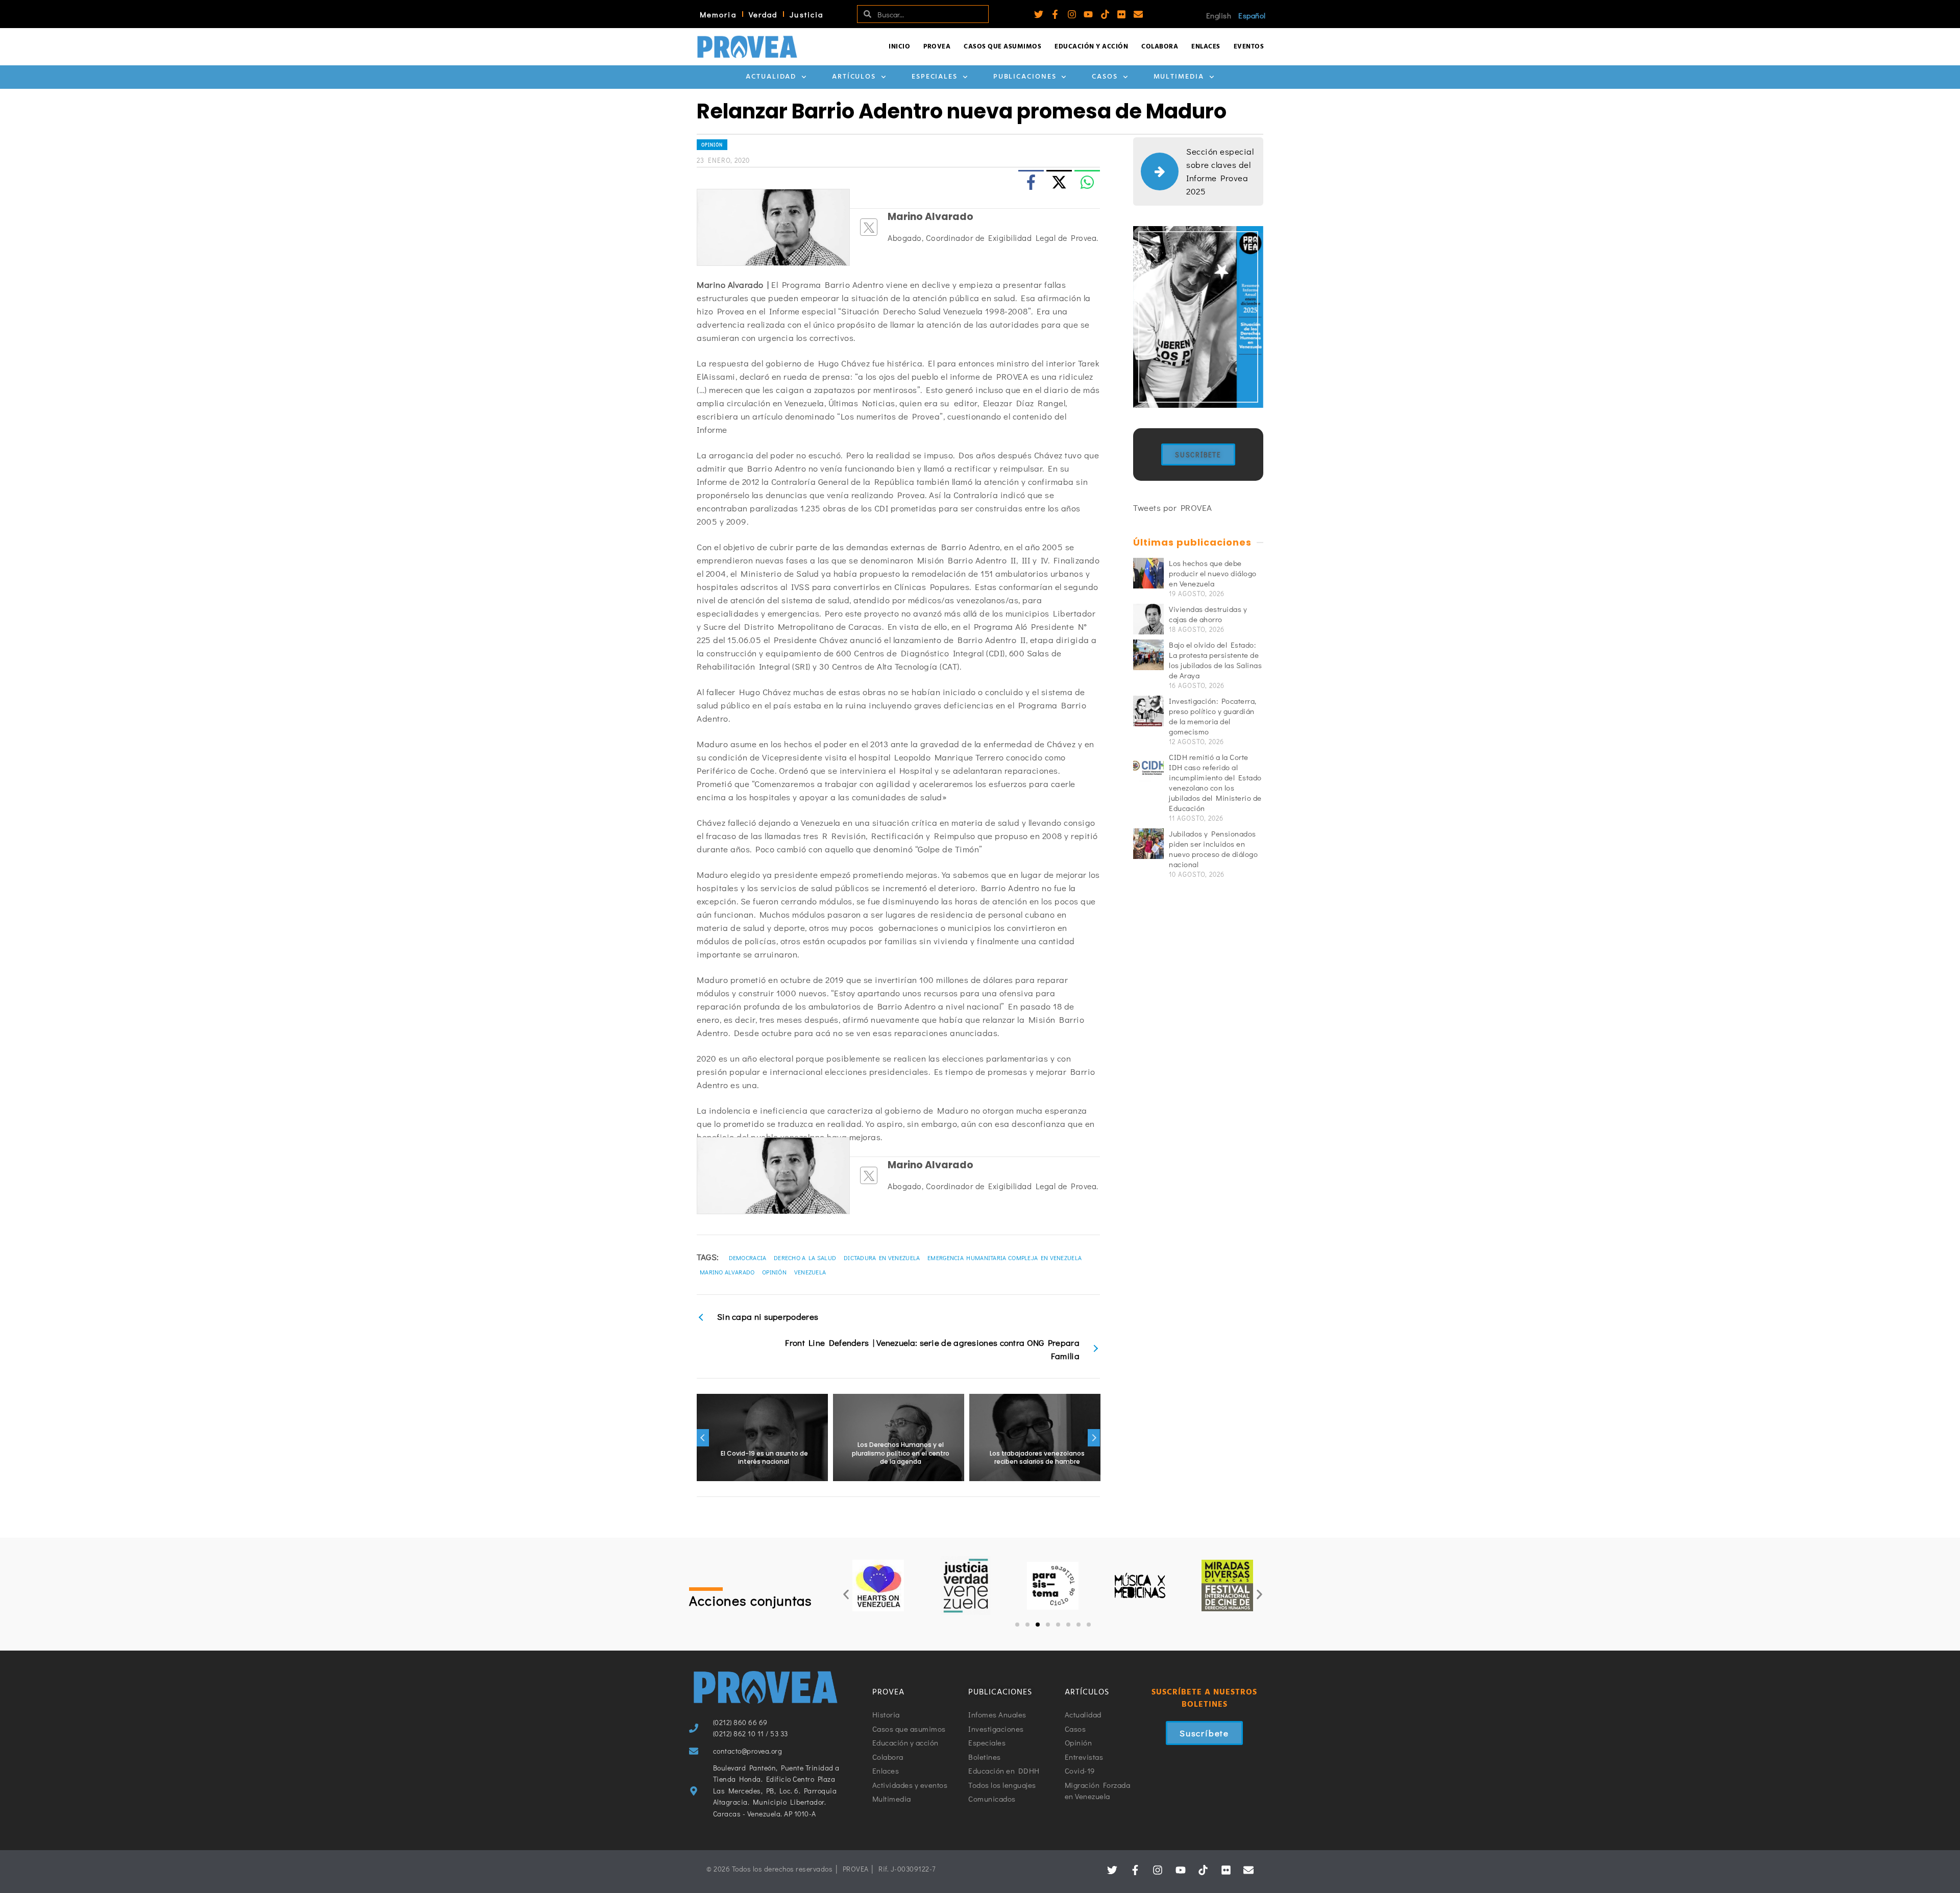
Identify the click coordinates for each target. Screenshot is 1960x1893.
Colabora (1160, 47)
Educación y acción (1091, 47)
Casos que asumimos (1002, 47)
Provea (937, 47)
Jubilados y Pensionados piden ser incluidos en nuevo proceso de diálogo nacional (1213, 849)
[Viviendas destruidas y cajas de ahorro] (1148, 619)
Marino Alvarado (727, 1272)
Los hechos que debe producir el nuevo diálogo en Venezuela (1213, 573)
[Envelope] (1138, 14)
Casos (1105, 77)
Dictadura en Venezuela (882, 1258)
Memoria (718, 14)
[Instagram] (1072, 14)
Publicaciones (1025, 77)
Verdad (763, 14)
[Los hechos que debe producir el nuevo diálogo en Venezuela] (1148, 573)
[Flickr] (1121, 14)
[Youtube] (1088, 14)
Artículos (854, 77)
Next (1094, 1438)
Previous (703, 1438)
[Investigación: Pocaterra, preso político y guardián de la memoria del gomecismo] (1148, 711)
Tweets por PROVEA (1173, 508)
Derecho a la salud (805, 1258)
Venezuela (810, 1272)
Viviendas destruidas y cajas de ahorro (1208, 614)
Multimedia (1179, 77)
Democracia (748, 1258)
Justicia (806, 14)
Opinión (712, 145)
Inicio (899, 47)
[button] (846, 1595)
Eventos (1249, 47)
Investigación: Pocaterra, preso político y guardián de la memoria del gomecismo (1213, 716)
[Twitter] (1039, 14)
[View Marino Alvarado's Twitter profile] (869, 227)
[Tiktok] (1105, 14)
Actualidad (771, 77)
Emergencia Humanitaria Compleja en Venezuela (1004, 1258)
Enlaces (1206, 47)
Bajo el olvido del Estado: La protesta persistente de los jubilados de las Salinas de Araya (1215, 660)
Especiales (935, 77)
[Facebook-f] (1055, 14)
